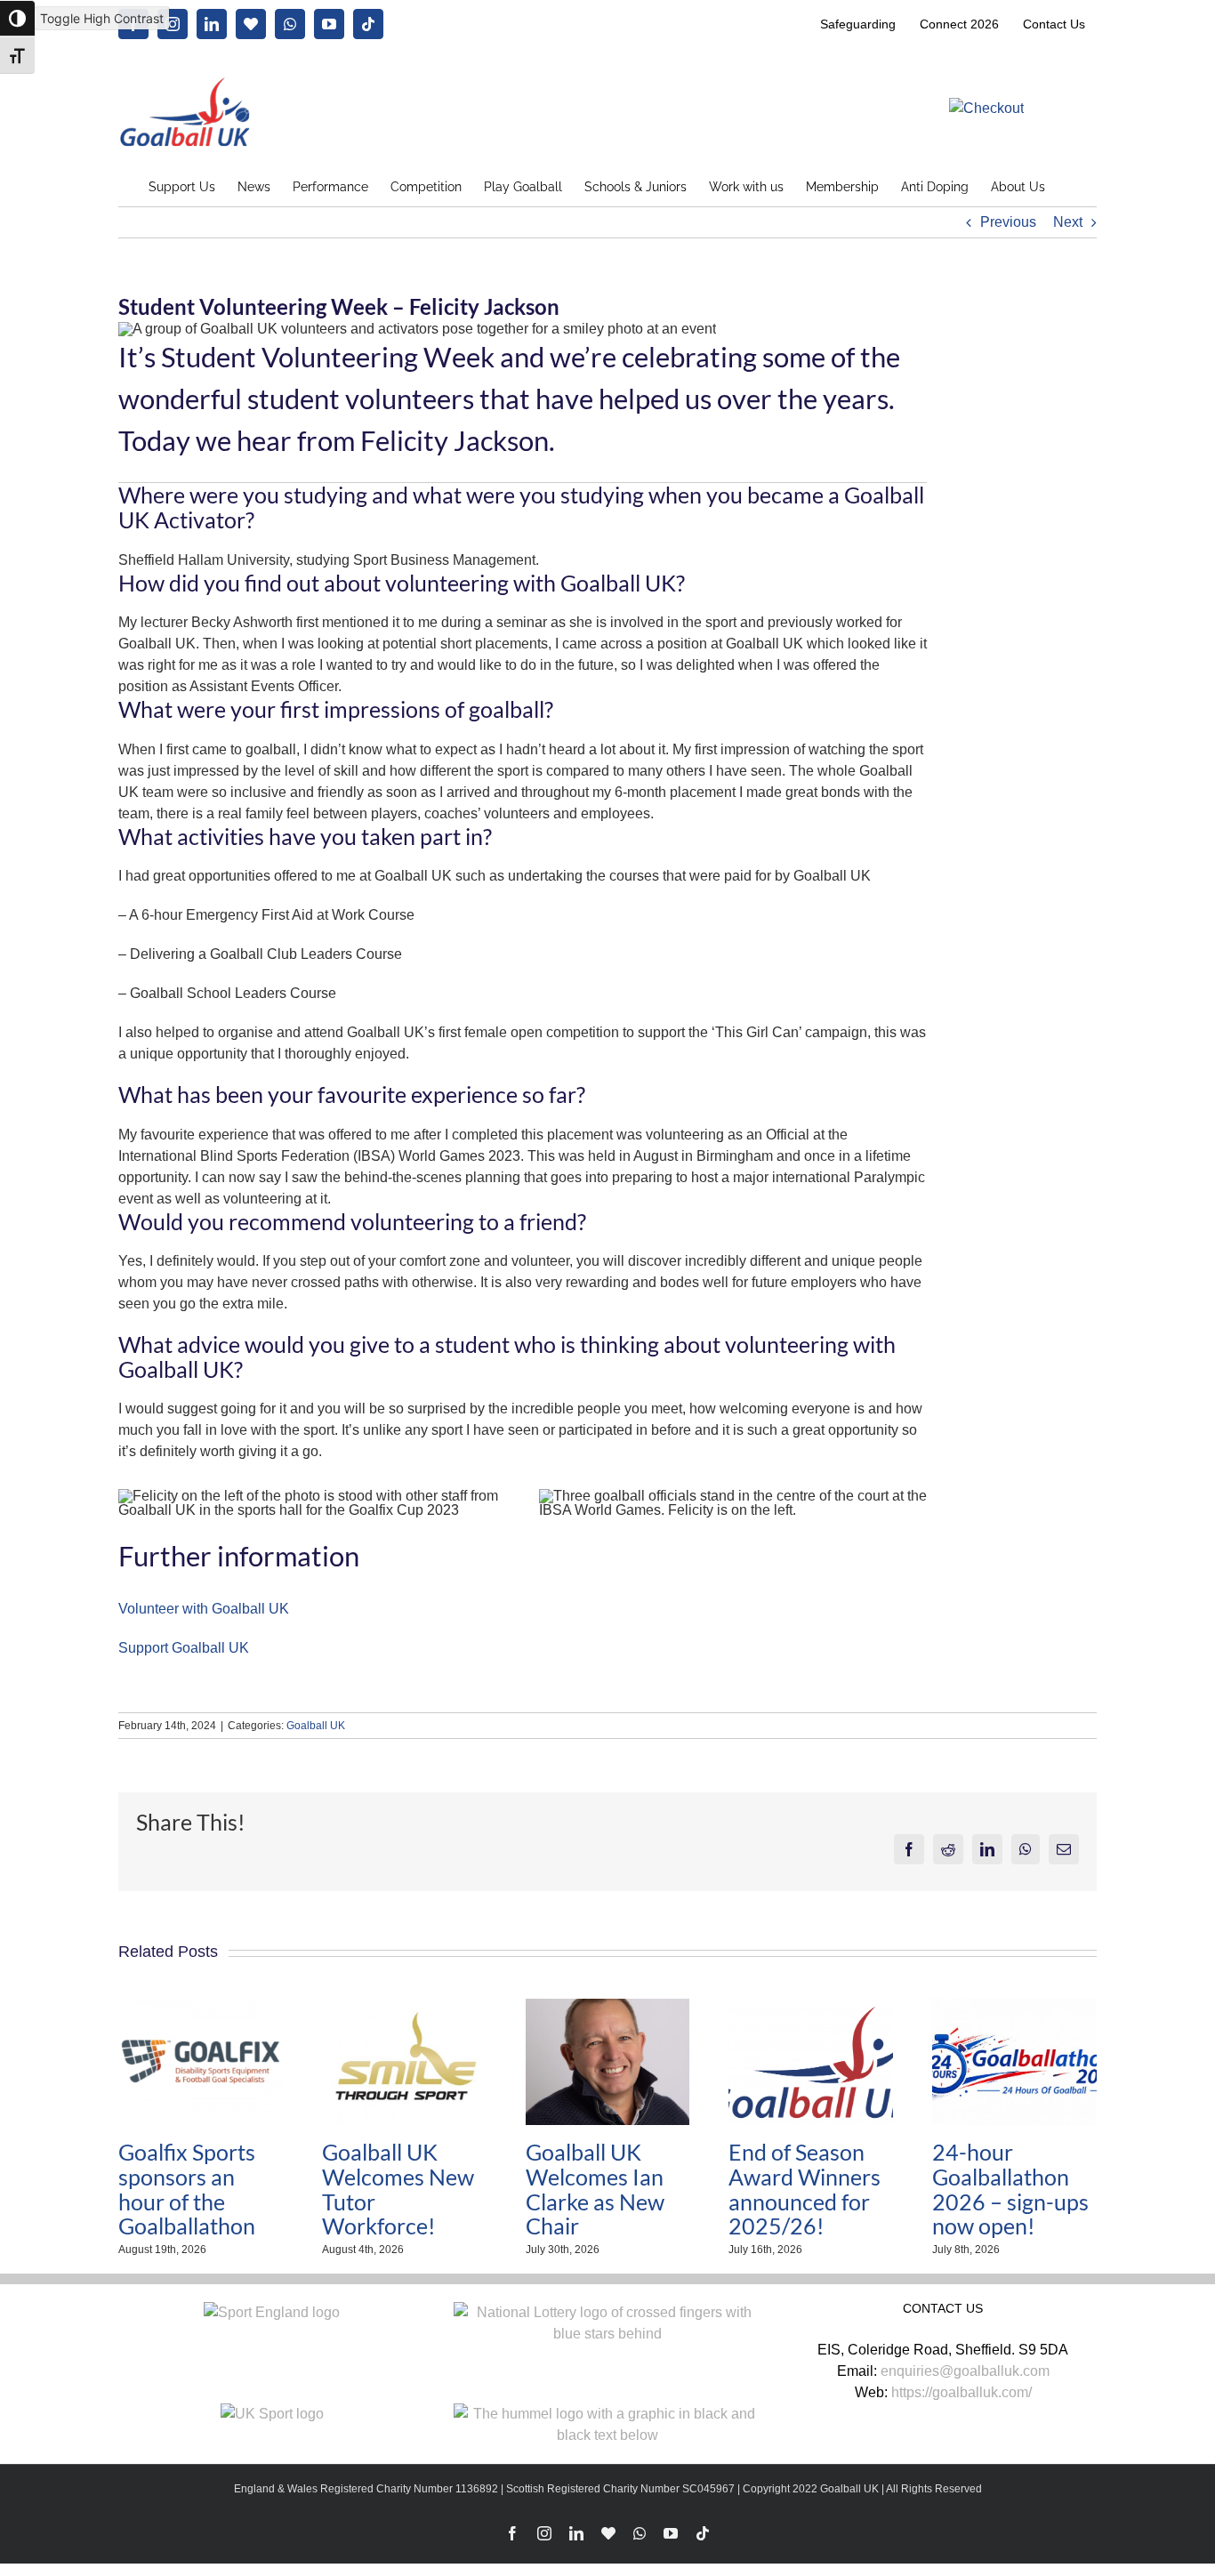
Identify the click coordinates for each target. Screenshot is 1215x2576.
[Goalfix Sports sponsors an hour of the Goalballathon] (201, 2006)
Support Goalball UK (184, 1648)
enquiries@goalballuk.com (965, 2371)
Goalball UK (316, 1726)
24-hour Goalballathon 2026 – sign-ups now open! (1010, 2189)
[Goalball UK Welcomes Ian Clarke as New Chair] (608, 2006)
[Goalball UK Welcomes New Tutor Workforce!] (404, 2006)
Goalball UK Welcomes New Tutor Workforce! (398, 2189)
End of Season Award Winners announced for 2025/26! (805, 2189)
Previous (1008, 222)
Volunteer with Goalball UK (204, 1609)
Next (1068, 222)
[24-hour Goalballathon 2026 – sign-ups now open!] (1014, 2006)
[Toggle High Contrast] (17, 18)
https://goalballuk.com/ (962, 2392)
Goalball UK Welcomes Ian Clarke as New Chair (595, 2189)
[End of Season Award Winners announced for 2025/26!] (811, 2006)
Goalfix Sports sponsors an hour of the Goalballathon (187, 2189)
